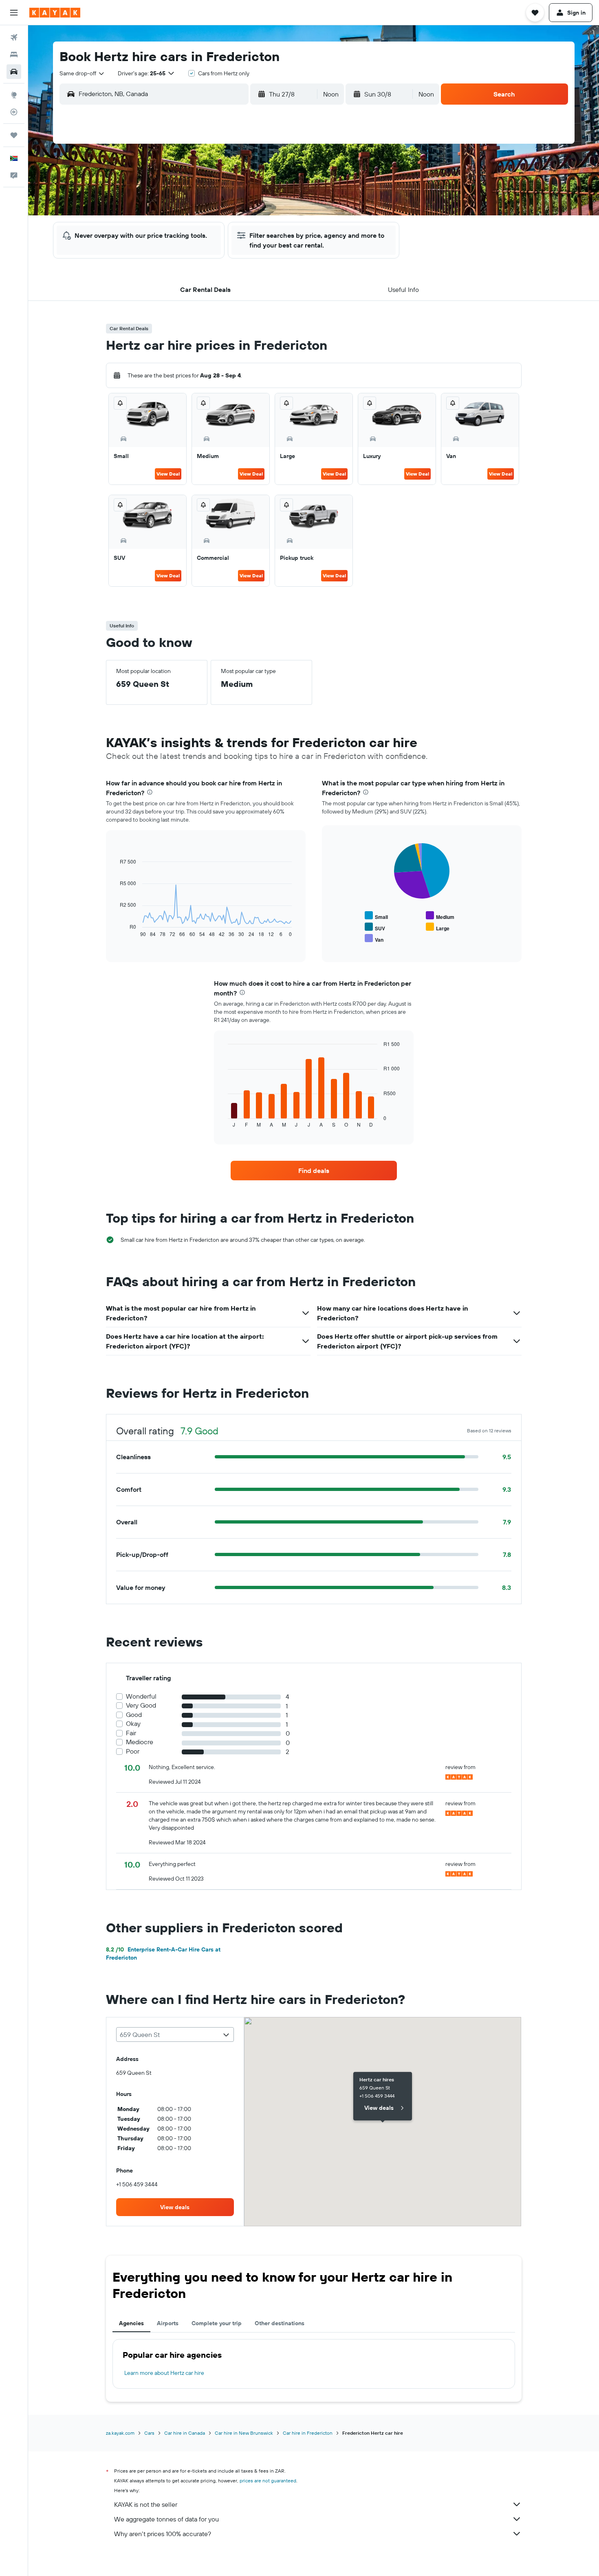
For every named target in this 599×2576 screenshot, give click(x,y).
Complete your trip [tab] (217, 2323)
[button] (14, 13)
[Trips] (14, 135)
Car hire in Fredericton (308, 2433)
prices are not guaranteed (268, 2481)
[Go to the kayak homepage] (55, 13)
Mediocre (140, 1742)
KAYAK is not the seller (146, 2504)
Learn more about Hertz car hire (164, 2373)
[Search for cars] (14, 72)
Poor (133, 1751)
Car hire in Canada (185, 2433)
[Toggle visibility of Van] (374, 939)
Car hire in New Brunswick (244, 2433)
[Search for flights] (14, 37)
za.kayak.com (120, 2433)
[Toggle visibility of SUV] (375, 927)
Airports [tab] (168, 2323)
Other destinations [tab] (280, 2323)
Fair (131, 1733)
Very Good (141, 1705)
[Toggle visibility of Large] (438, 927)
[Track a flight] (14, 112)
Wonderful (141, 1696)
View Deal (168, 474)
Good (134, 1715)
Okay (133, 1724)
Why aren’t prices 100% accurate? (163, 2534)
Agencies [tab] (131, 2323)
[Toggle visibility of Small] (376, 916)
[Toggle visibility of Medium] (440, 916)
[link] (314, 1171)
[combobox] (82, 73)
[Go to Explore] (14, 95)
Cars (149, 2433)
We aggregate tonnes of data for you (166, 2519)
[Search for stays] (14, 55)
